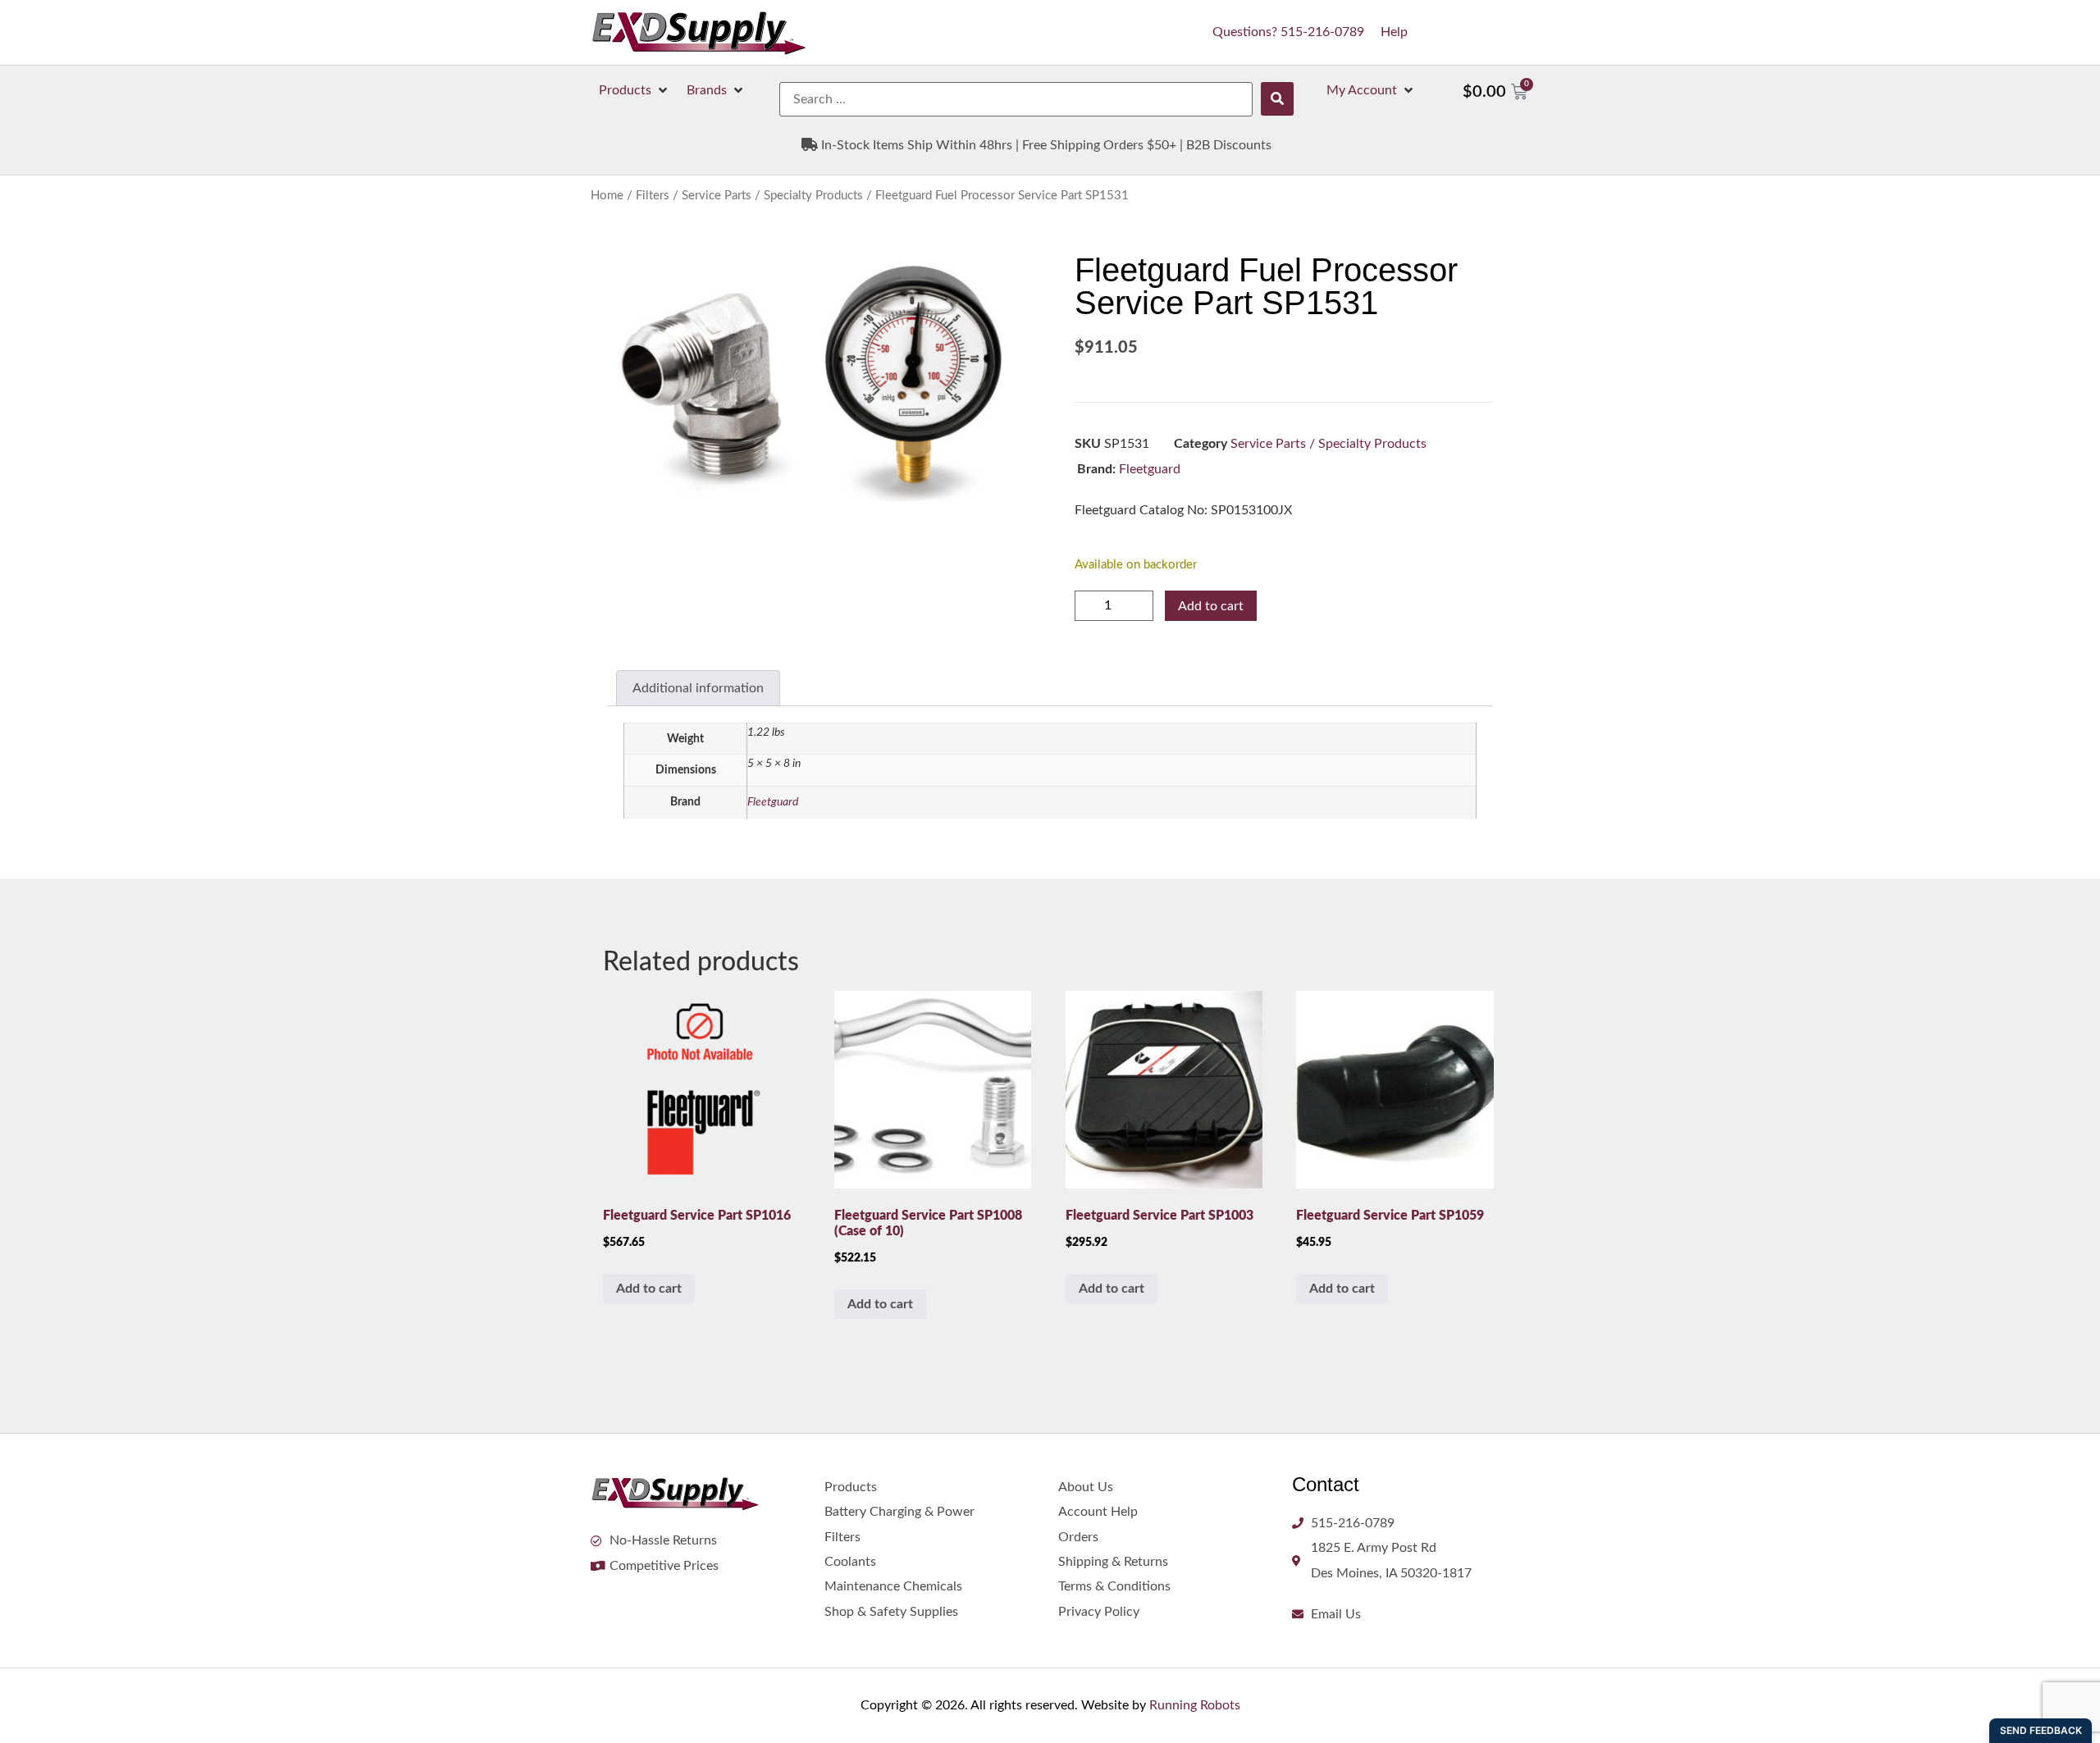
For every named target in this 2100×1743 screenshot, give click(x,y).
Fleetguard (1150, 469)
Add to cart (1211, 606)
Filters (653, 196)
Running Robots (1195, 1705)
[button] (635, 90)
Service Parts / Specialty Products (772, 196)
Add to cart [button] (649, 1289)
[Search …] (1016, 99)
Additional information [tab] (698, 688)
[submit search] (1277, 99)
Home (607, 196)
